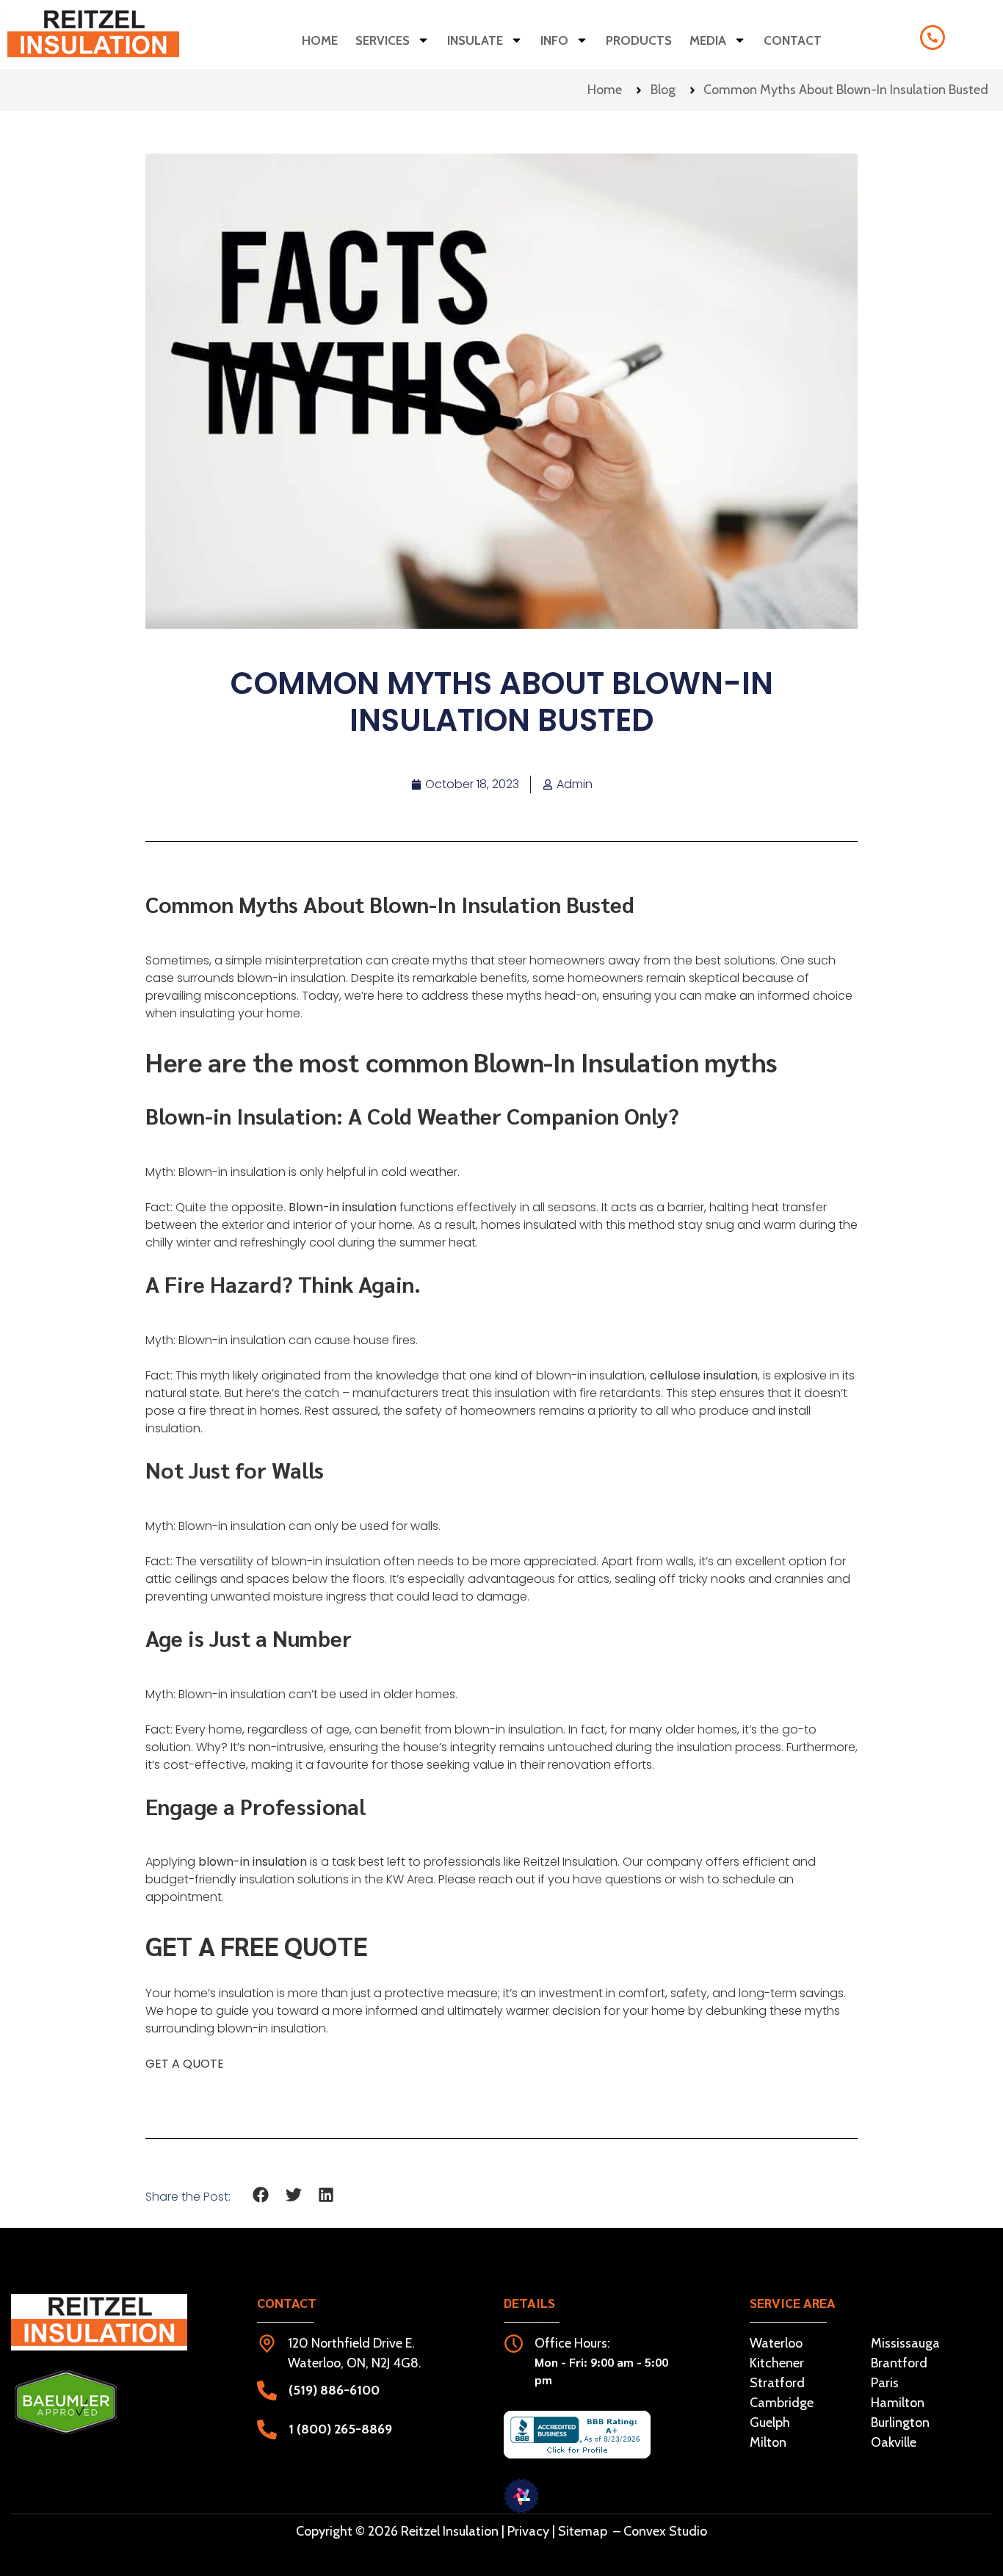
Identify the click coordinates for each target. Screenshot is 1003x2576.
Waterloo (776, 2343)
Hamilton (898, 2403)
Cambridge (782, 2403)
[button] (261, 2195)
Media (708, 40)
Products (639, 40)
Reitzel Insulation (571, 1862)
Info (554, 40)
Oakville (894, 2442)
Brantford (899, 2363)
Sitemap (583, 2531)
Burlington (900, 2422)
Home (320, 40)
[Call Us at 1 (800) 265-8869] (933, 37)
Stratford (777, 2383)
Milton (768, 2442)
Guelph (770, 2422)
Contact (793, 40)
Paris (885, 2383)
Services (383, 40)
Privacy (528, 2531)
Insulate (475, 40)
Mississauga (905, 2343)
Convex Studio (665, 2531)
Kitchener (777, 2363)
